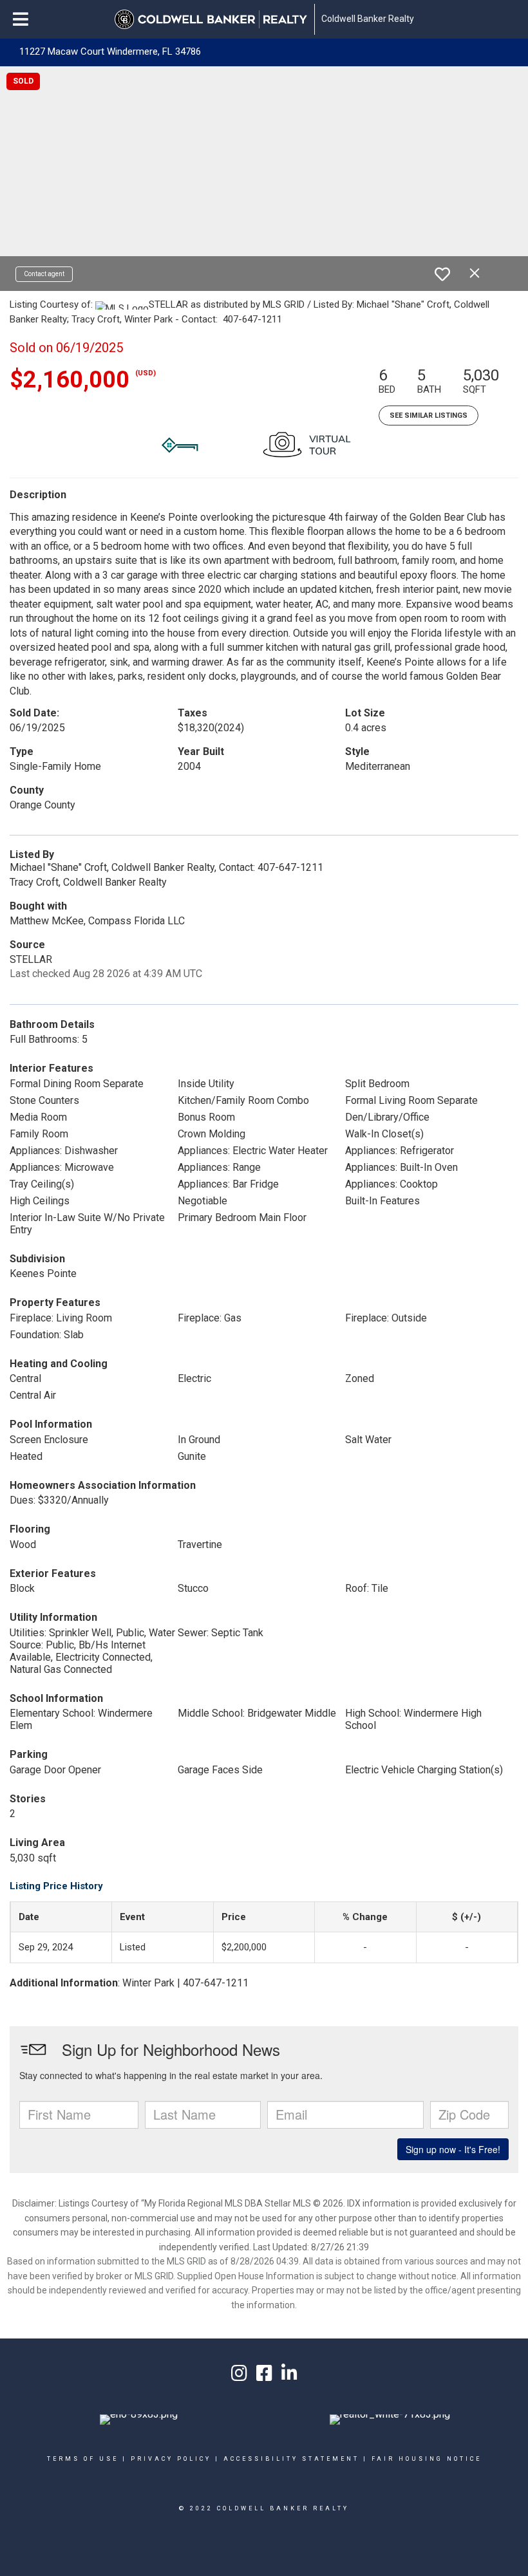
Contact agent (44, 274)
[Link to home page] (211, 19)
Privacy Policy (171, 2459)
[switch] (442, 274)
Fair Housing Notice (427, 2459)
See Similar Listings (429, 415)
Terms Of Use (83, 2459)
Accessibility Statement (291, 2459)
